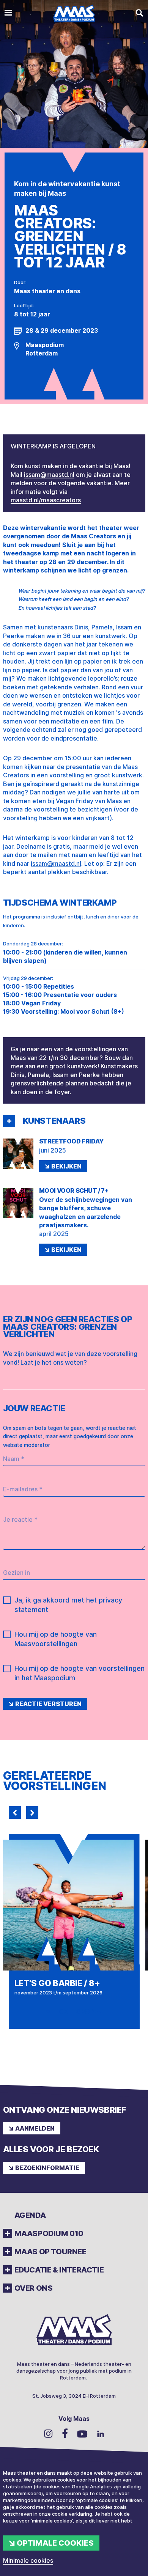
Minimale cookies (28, 2560)
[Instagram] (48, 2433)
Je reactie (20, 1519)
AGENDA (30, 2215)
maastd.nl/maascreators (46, 500)
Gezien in (17, 1573)
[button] (9, 1121)
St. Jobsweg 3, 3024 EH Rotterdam (74, 2396)
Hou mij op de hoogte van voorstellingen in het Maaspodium (80, 1673)
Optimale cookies (55, 2543)
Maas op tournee (50, 2252)
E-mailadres (23, 1489)
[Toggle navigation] (8, 13)
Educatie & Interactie (59, 2270)
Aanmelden (35, 2128)
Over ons (34, 2288)
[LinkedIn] (101, 2434)
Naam (14, 1459)
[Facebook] (65, 2433)
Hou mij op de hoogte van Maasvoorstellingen (56, 1639)
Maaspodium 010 (49, 2233)
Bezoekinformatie (47, 2168)
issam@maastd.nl (49, 475)
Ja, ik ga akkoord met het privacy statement (68, 1605)
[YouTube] (82, 2434)
